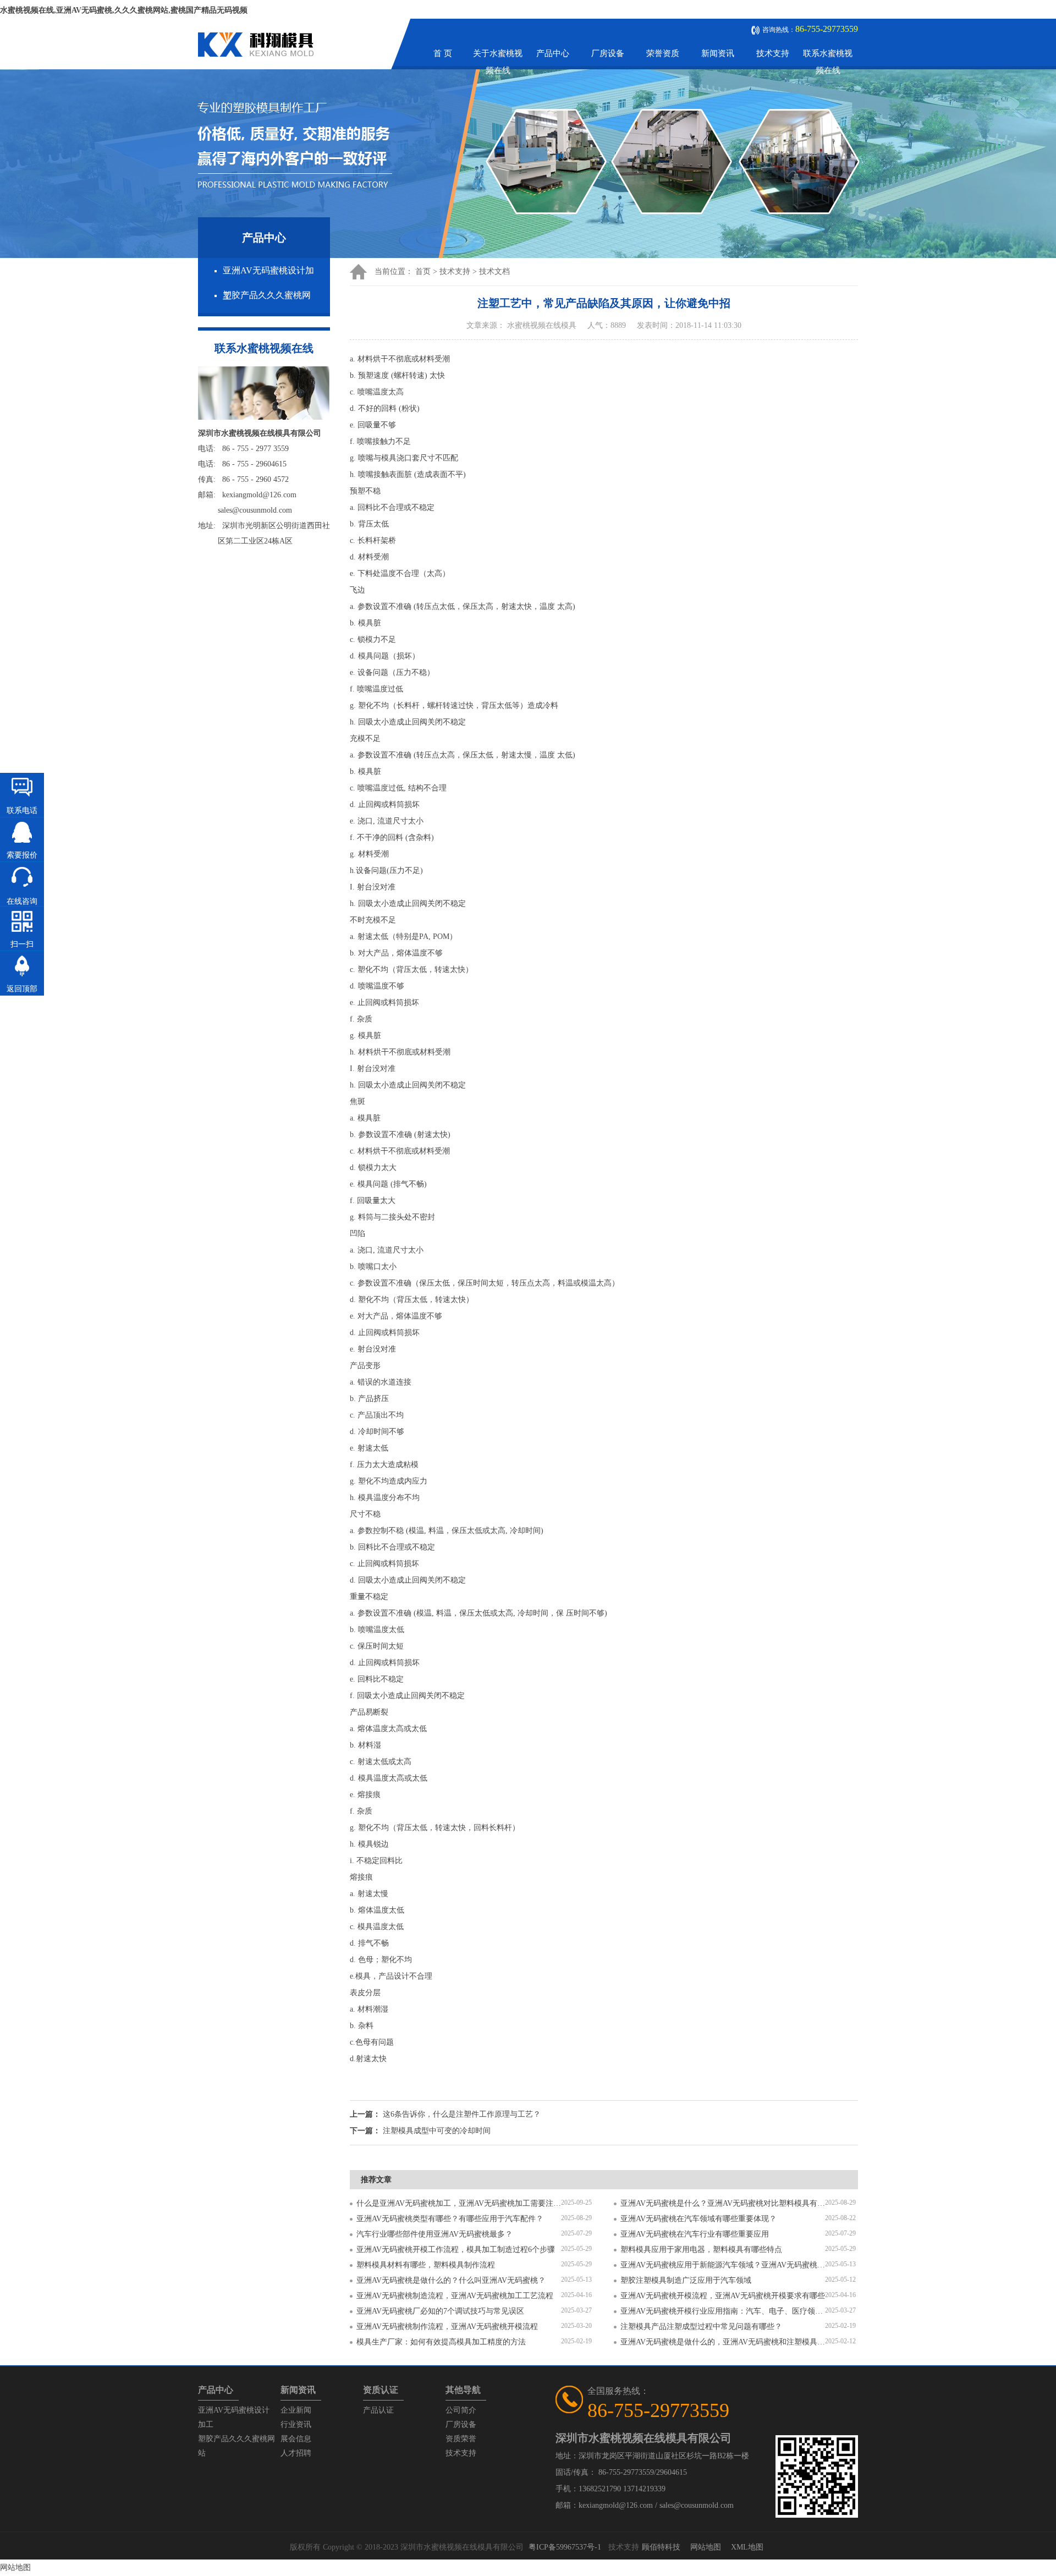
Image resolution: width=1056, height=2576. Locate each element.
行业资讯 (296, 2424)
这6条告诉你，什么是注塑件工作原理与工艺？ (462, 2114)
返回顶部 (22, 989)
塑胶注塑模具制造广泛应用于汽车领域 (686, 2280)
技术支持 (773, 53)
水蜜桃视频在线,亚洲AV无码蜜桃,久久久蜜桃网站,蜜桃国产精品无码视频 (124, 10)
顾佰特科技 (661, 2547)
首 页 (443, 53)
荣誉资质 (663, 53)
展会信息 (296, 2439)
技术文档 (494, 271)
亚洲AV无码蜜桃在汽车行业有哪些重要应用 (695, 2234)
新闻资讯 (718, 53)
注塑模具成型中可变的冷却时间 (437, 2131)
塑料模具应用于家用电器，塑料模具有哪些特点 (701, 2250)
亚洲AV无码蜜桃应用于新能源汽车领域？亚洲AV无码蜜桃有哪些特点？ (723, 2265)
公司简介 (461, 2410)
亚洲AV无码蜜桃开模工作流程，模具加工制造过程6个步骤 (456, 2250)
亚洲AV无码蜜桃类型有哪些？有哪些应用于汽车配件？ (450, 2219)
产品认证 (378, 2410)
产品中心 (553, 53)
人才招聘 (296, 2453)
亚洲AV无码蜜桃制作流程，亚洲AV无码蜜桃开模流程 (447, 2327)
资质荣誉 (461, 2439)
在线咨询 (22, 901)
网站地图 (706, 2547)
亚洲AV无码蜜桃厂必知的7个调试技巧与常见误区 (440, 2311)
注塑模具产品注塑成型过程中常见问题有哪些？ (701, 2327)
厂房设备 (608, 53)
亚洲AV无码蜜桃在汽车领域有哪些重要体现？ (698, 2219)
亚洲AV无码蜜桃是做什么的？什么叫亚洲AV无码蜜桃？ (451, 2280)
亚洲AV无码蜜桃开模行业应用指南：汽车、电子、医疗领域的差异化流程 (723, 2311)
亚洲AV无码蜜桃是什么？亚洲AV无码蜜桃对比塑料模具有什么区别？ (723, 2203)
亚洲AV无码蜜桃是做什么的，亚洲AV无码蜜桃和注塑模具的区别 (723, 2342)
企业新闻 (296, 2410)
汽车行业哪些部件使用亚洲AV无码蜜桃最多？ (435, 2234)
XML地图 (747, 2547)
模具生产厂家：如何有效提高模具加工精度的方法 (441, 2342)
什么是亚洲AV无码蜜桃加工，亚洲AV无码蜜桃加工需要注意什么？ (459, 2203)
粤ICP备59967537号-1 (565, 2547)
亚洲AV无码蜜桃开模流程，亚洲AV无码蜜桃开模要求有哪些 (723, 2296)
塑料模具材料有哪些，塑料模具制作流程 (426, 2265)
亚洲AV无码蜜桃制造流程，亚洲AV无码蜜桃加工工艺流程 (455, 2296)
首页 (423, 271)
